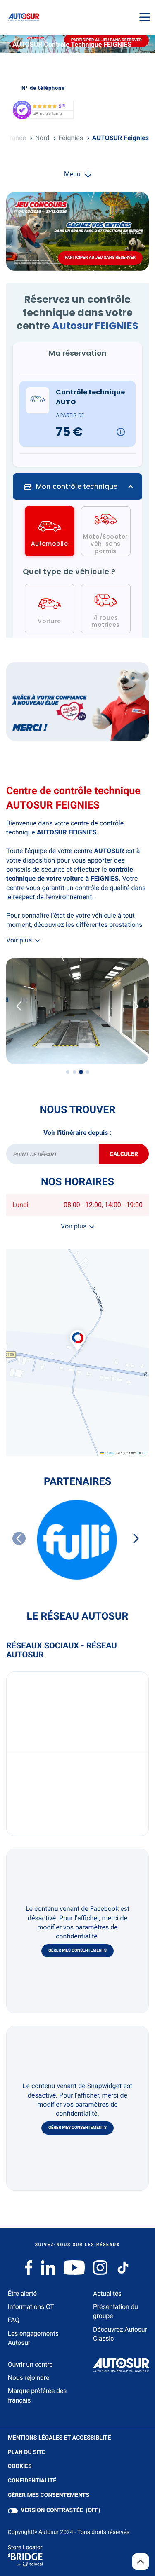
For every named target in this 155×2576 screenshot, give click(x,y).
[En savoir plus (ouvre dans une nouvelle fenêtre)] (77, 701)
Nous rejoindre (29, 2378)
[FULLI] (77, 1540)
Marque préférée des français (37, 2395)
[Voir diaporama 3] (81, 1072)
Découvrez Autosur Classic (120, 2334)
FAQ (14, 2320)
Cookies (20, 2467)
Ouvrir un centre (30, 2364)
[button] (78, 1332)
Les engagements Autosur (33, 2338)
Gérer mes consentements (77, 1951)
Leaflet (109, 1453)
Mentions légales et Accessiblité (60, 2438)
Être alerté (22, 2294)
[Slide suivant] (136, 1006)
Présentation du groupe (116, 2311)
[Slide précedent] (19, 1006)
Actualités (107, 2294)
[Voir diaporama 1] (68, 1072)
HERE (142, 1453)
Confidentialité (32, 2481)
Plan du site (26, 2452)
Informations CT (31, 2307)
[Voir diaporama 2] (74, 1072)
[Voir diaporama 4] (88, 1072)
